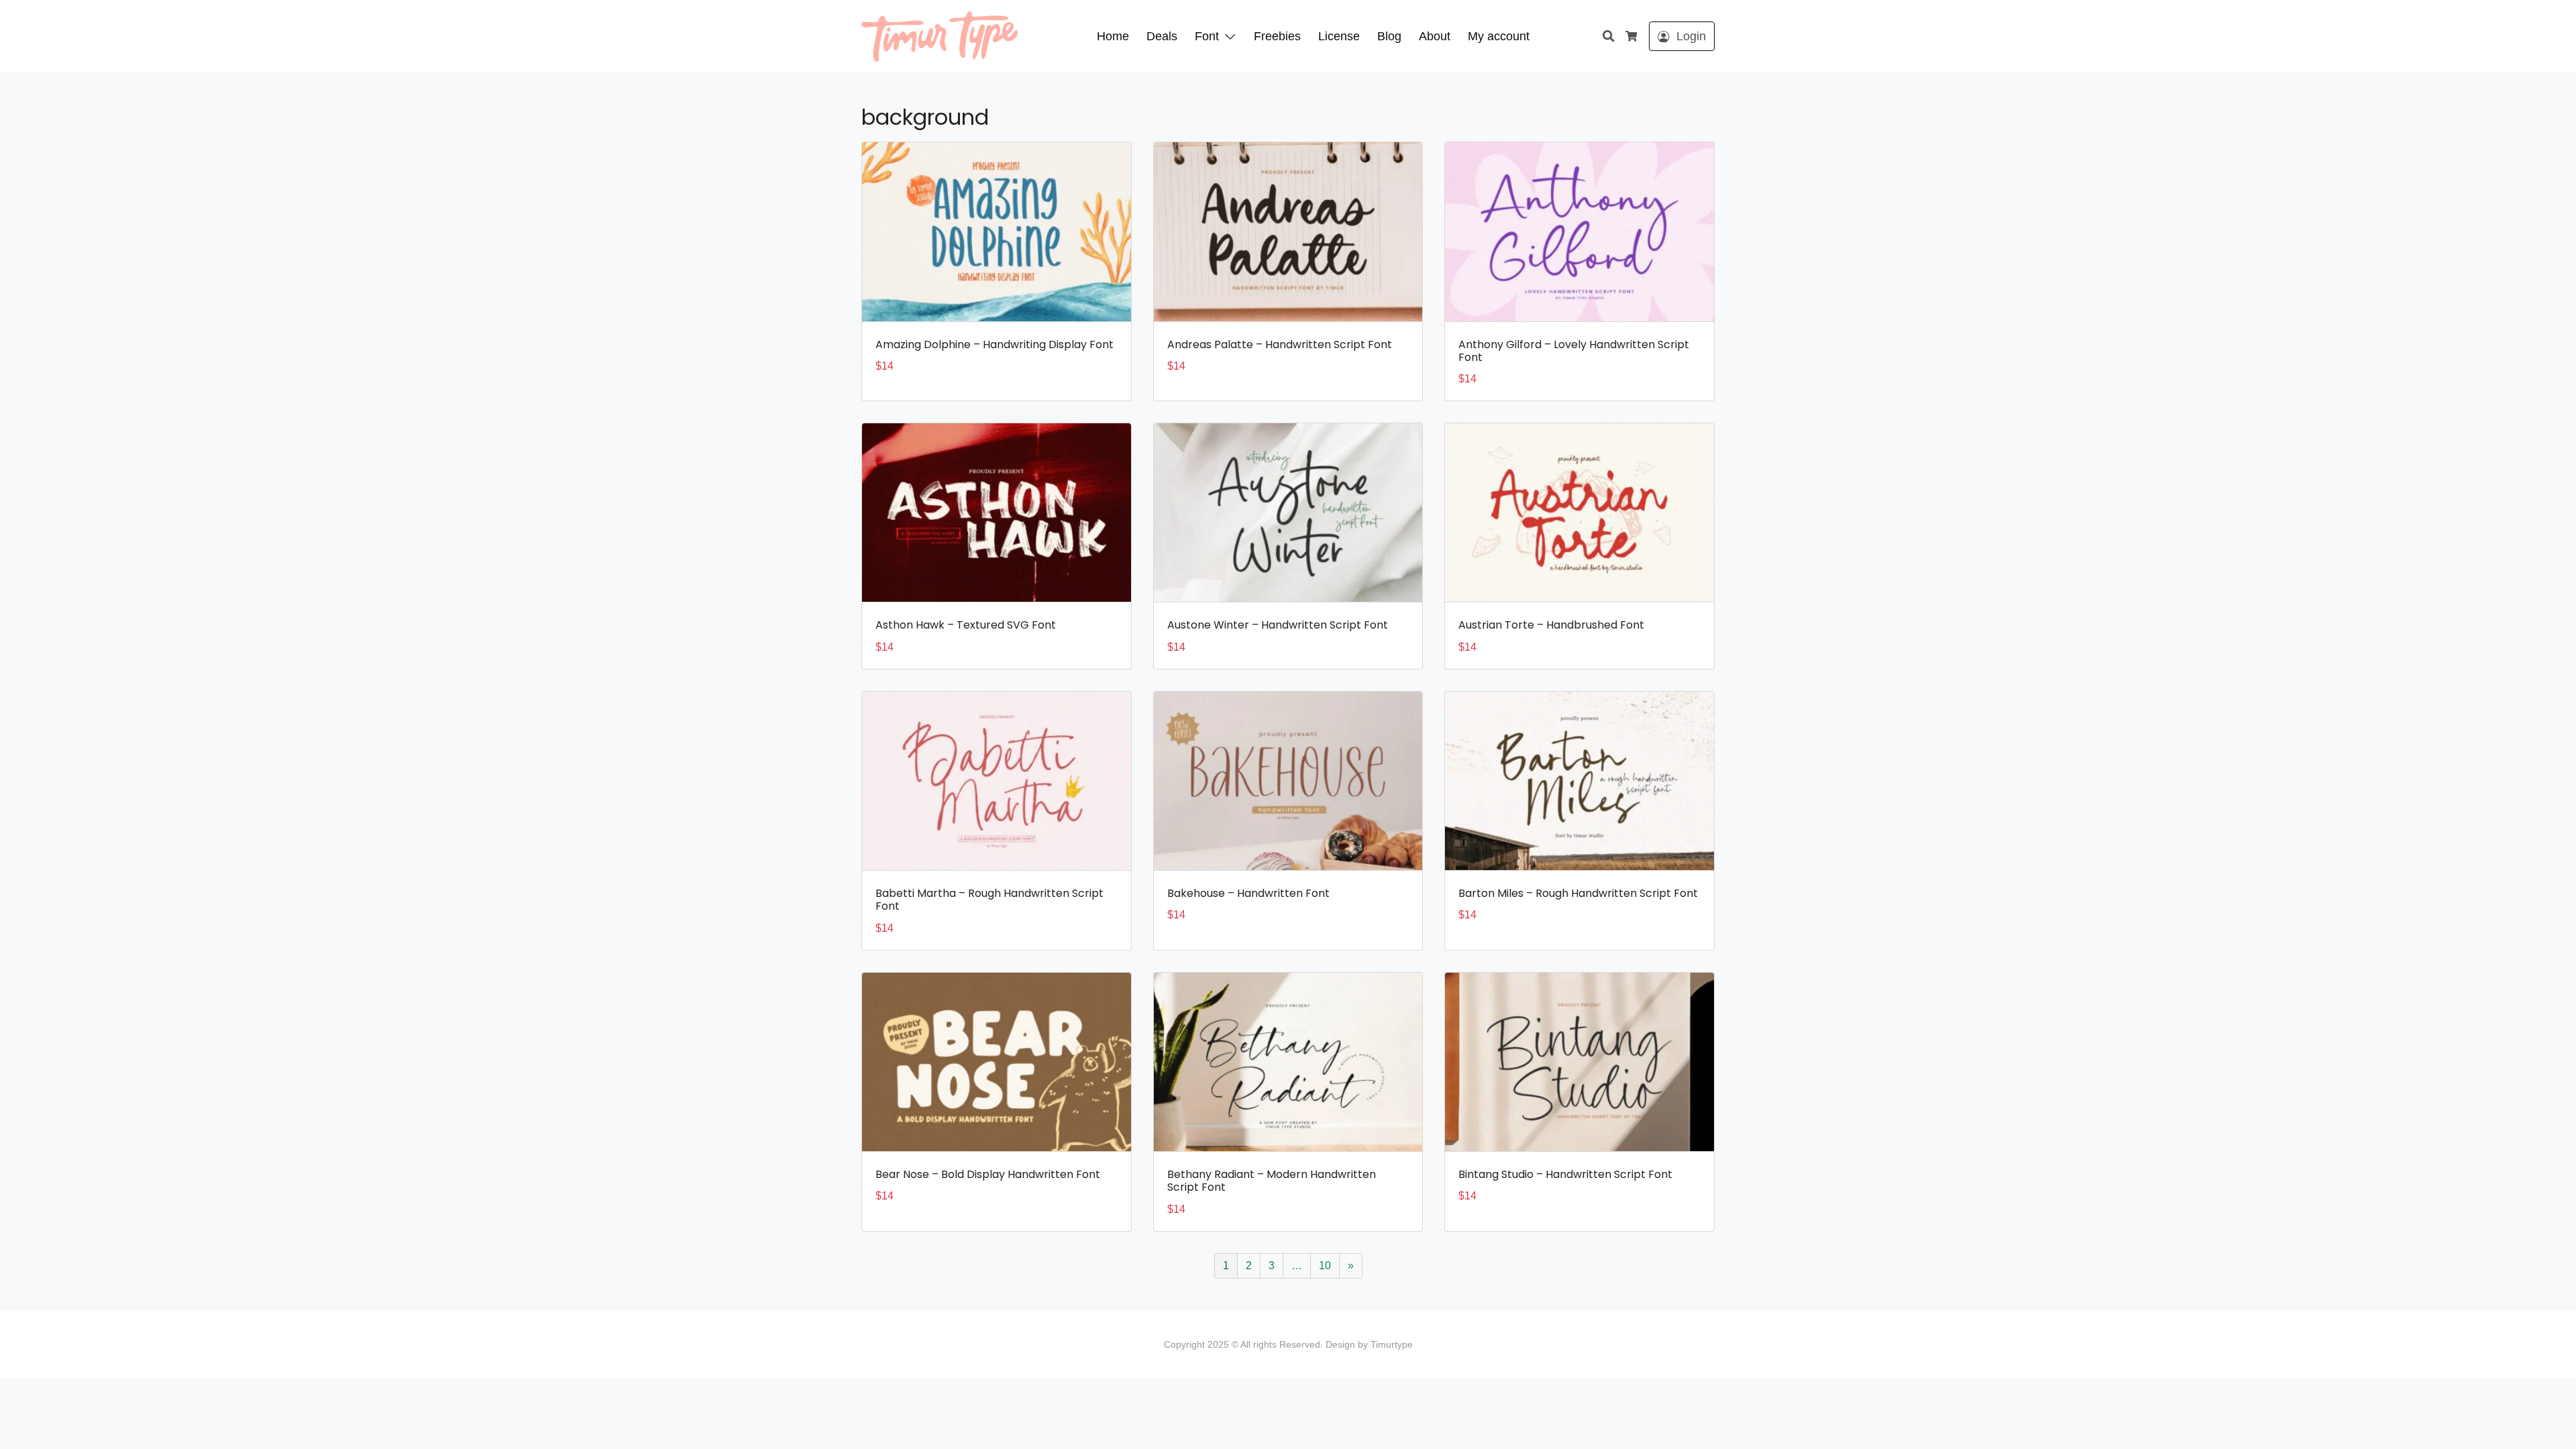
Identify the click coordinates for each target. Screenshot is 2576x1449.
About (1435, 36)
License (1339, 36)
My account (1499, 36)
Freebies (1277, 36)
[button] (1233, 36)
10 (1325, 1266)
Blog (1389, 36)
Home (1113, 36)
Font (1207, 36)
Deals (1162, 36)
